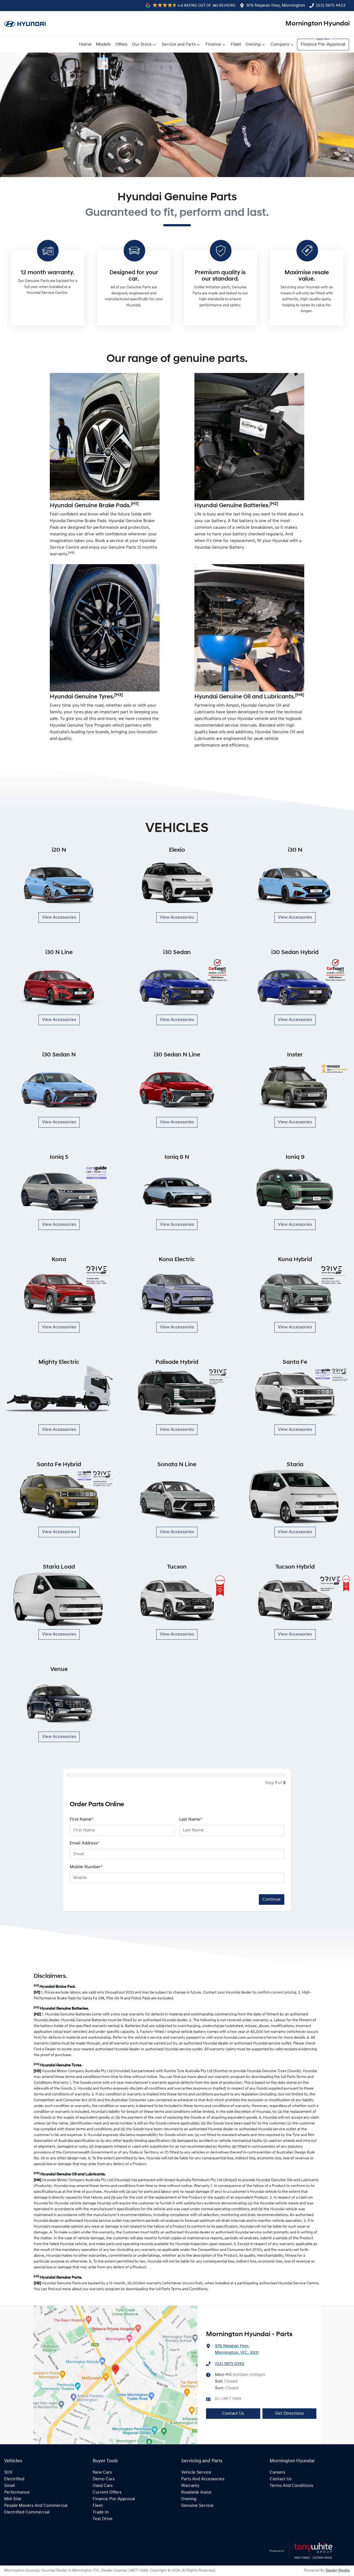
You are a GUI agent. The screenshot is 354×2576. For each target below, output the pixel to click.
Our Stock (142, 45)
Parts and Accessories (203, 2479)
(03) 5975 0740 (230, 2364)
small (10, 2486)
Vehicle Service (196, 2473)
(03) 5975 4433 (331, 6)
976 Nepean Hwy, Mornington (276, 6)
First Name (82, 1820)
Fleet (236, 45)
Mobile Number (86, 1867)
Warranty (190, 2486)
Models (103, 45)
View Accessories (59, 918)
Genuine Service (197, 2506)
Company (280, 45)
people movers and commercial (36, 2506)
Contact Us (233, 2414)
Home (85, 45)
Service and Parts (179, 45)
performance (17, 2492)
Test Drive (103, 2519)
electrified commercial (27, 2512)
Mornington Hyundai (318, 24)
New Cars (102, 2473)
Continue (272, 1899)
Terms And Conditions (291, 2486)
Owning (253, 45)
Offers (121, 45)
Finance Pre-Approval (323, 45)
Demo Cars (104, 2479)
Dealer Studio (338, 2571)
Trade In (101, 2512)
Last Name (191, 1820)
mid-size (13, 2499)
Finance (213, 45)
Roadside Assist (196, 2492)
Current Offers (107, 2492)
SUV (8, 2473)
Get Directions (289, 2414)
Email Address (84, 1843)
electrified (14, 2479)
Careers (277, 2473)
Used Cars (103, 2486)
